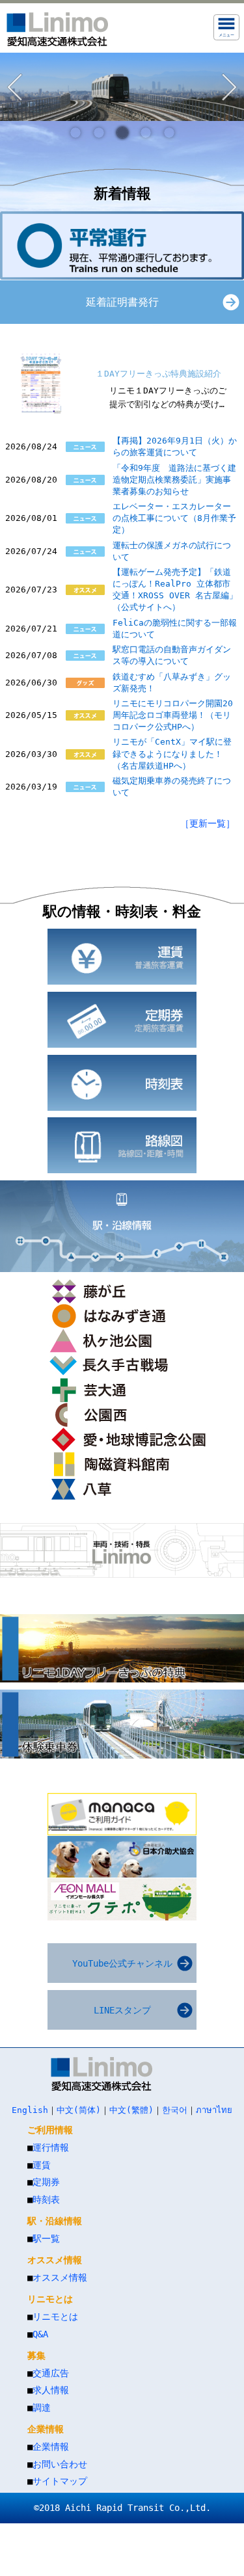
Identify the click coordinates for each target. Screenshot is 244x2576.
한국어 (175, 2110)
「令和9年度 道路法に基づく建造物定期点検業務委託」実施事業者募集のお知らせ (174, 480)
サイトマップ (60, 2481)
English (30, 2110)
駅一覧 (46, 2238)
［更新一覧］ (208, 823)
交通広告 (51, 2373)
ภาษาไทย (214, 2110)
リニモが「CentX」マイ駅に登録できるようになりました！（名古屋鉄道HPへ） (172, 753)
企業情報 (51, 2447)
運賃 (42, 2165)
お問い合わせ (60, 2464)
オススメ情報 (60, 2277)
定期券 (46, 2182)
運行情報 (51, 2147)
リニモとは (55, 2317)
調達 (42, 2408)
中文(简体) (79, 2110)
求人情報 (51, 2390)
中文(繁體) (131, 2110)
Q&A (40, 2334)
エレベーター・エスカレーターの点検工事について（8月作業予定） (174, 518)
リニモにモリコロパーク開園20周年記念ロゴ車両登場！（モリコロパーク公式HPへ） (173, 715)
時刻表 (46, 2199)
